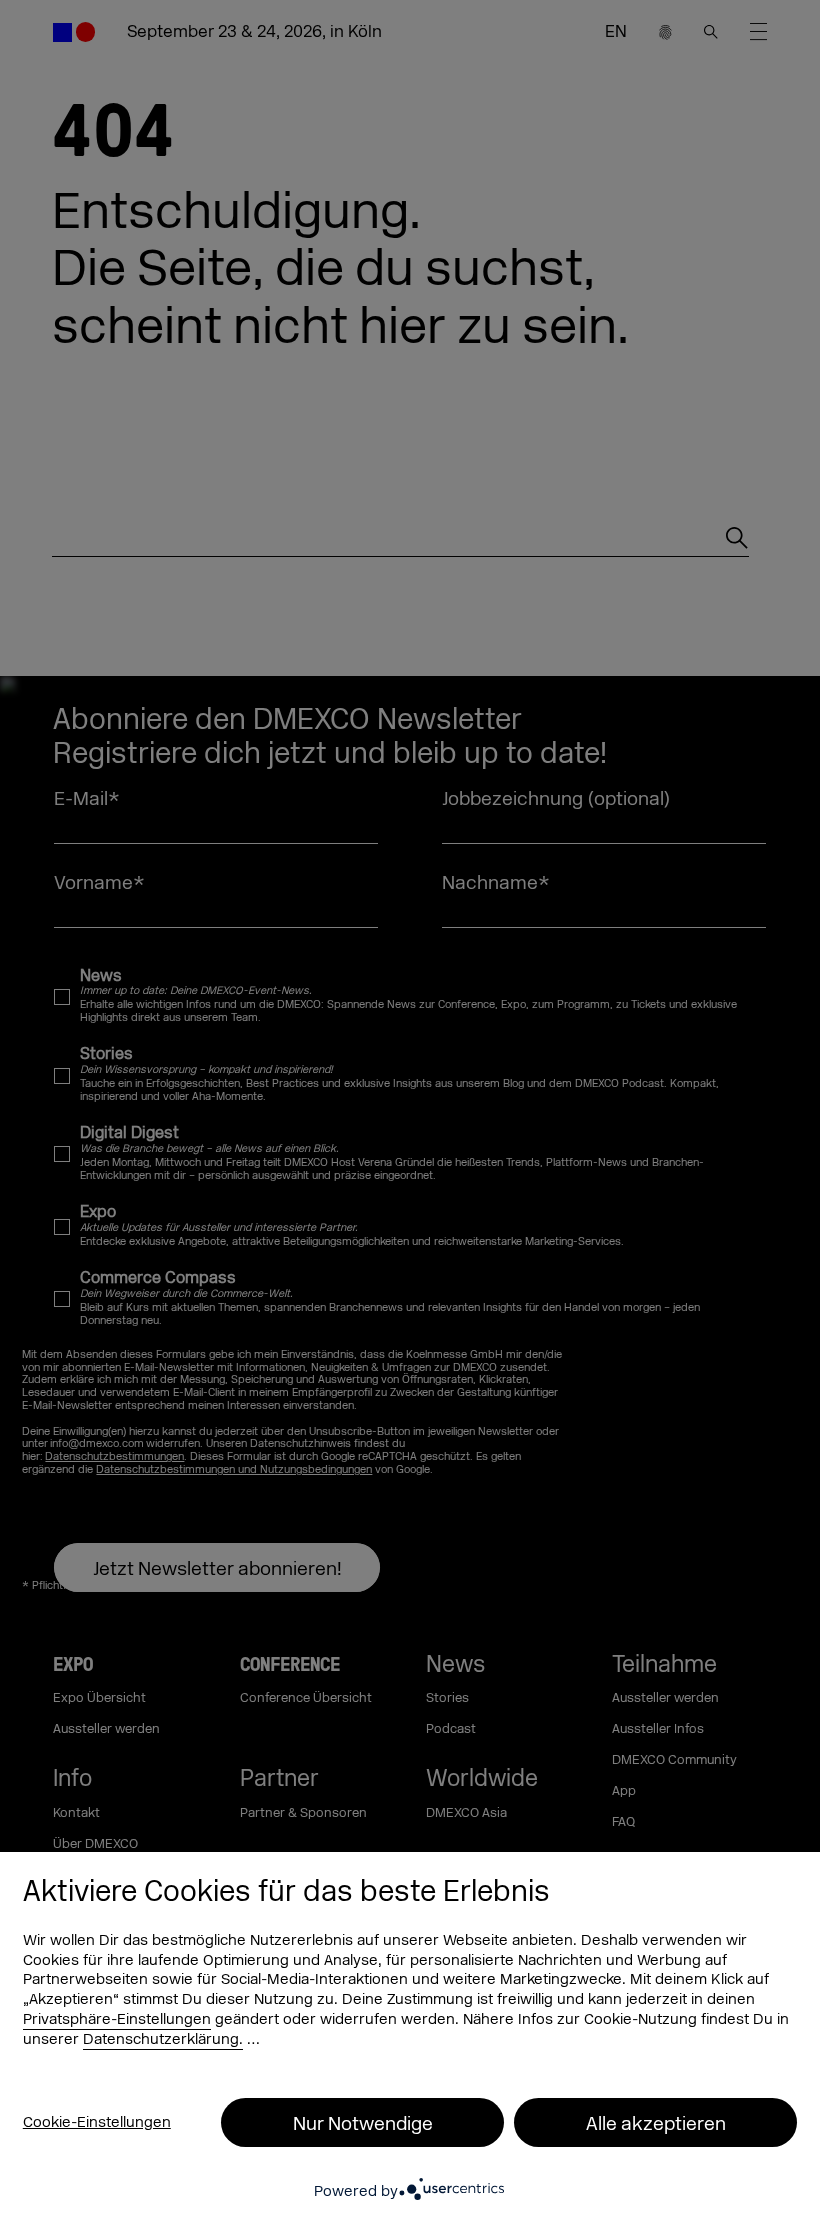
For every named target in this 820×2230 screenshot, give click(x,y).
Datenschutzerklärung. (163, 2039)
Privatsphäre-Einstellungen (117, 2019)
